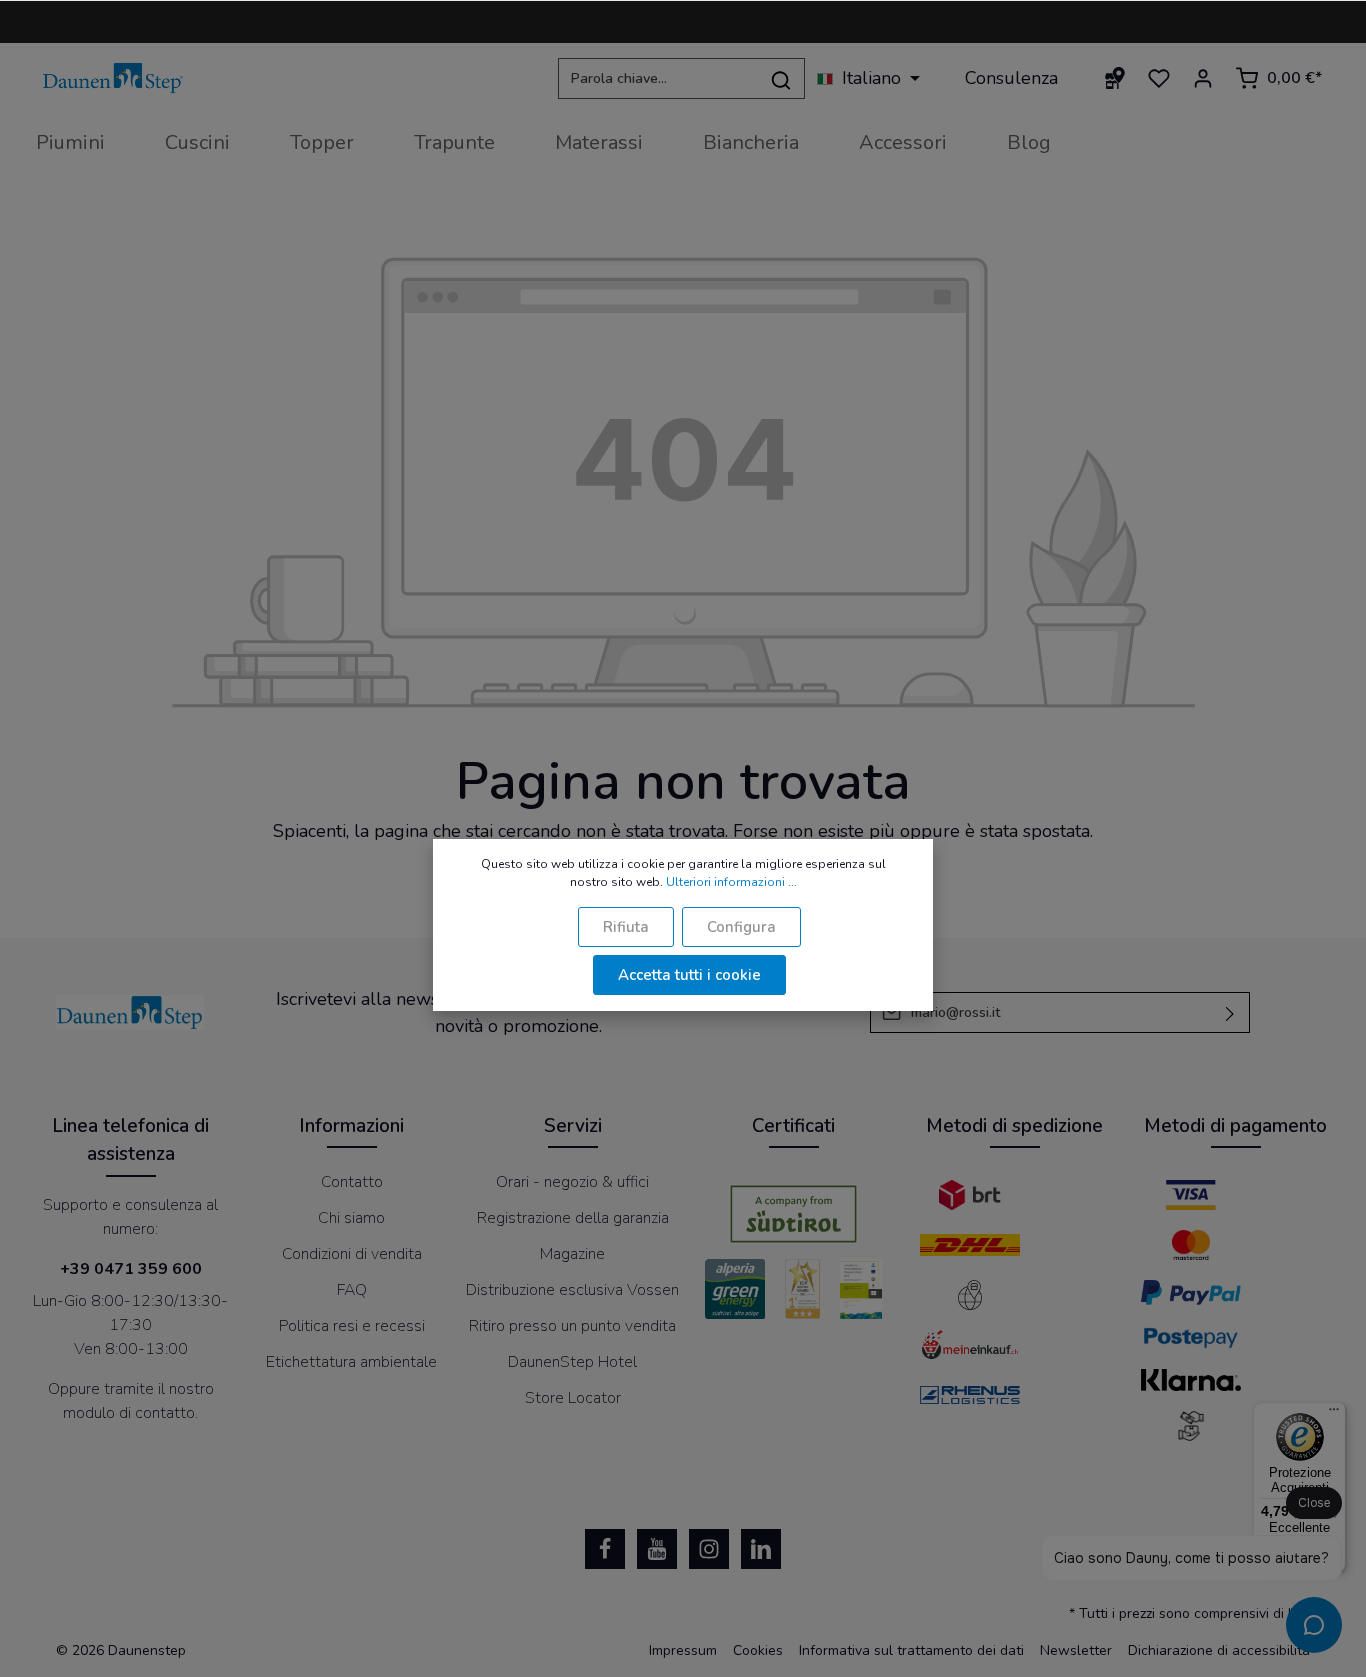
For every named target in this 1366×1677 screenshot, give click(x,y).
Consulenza (1011, 78)
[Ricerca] (781, 78)
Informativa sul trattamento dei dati (911, 1650)
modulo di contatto (129, 1413)
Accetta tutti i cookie (689, 975)
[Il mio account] (1203, 78)
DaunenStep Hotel (572, 1362)
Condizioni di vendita (352, 1254)
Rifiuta (626, 927)
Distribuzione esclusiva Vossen (572, 1290)
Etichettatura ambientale (351, 1362)
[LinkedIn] (761, 1549)
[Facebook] (605, 1549)
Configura (741, 927)
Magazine (572, 1254)
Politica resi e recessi (352, 1326)
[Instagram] (709, 1549)
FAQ (352, 1290)
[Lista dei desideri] (1159, 78)
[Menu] (1334, 1414)
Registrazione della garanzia (573, 1218)
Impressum (683, 1650)
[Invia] (1230, 1012)
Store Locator (573, 1398)
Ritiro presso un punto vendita (572, 1326)
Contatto (352, 1182)
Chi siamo (351, 1218)
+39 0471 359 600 (131, 1269)
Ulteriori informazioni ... (731, 882)
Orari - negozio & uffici (572, 1182)
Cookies (758, 1650)
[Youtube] (657, 1549)
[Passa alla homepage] (113, 78)
